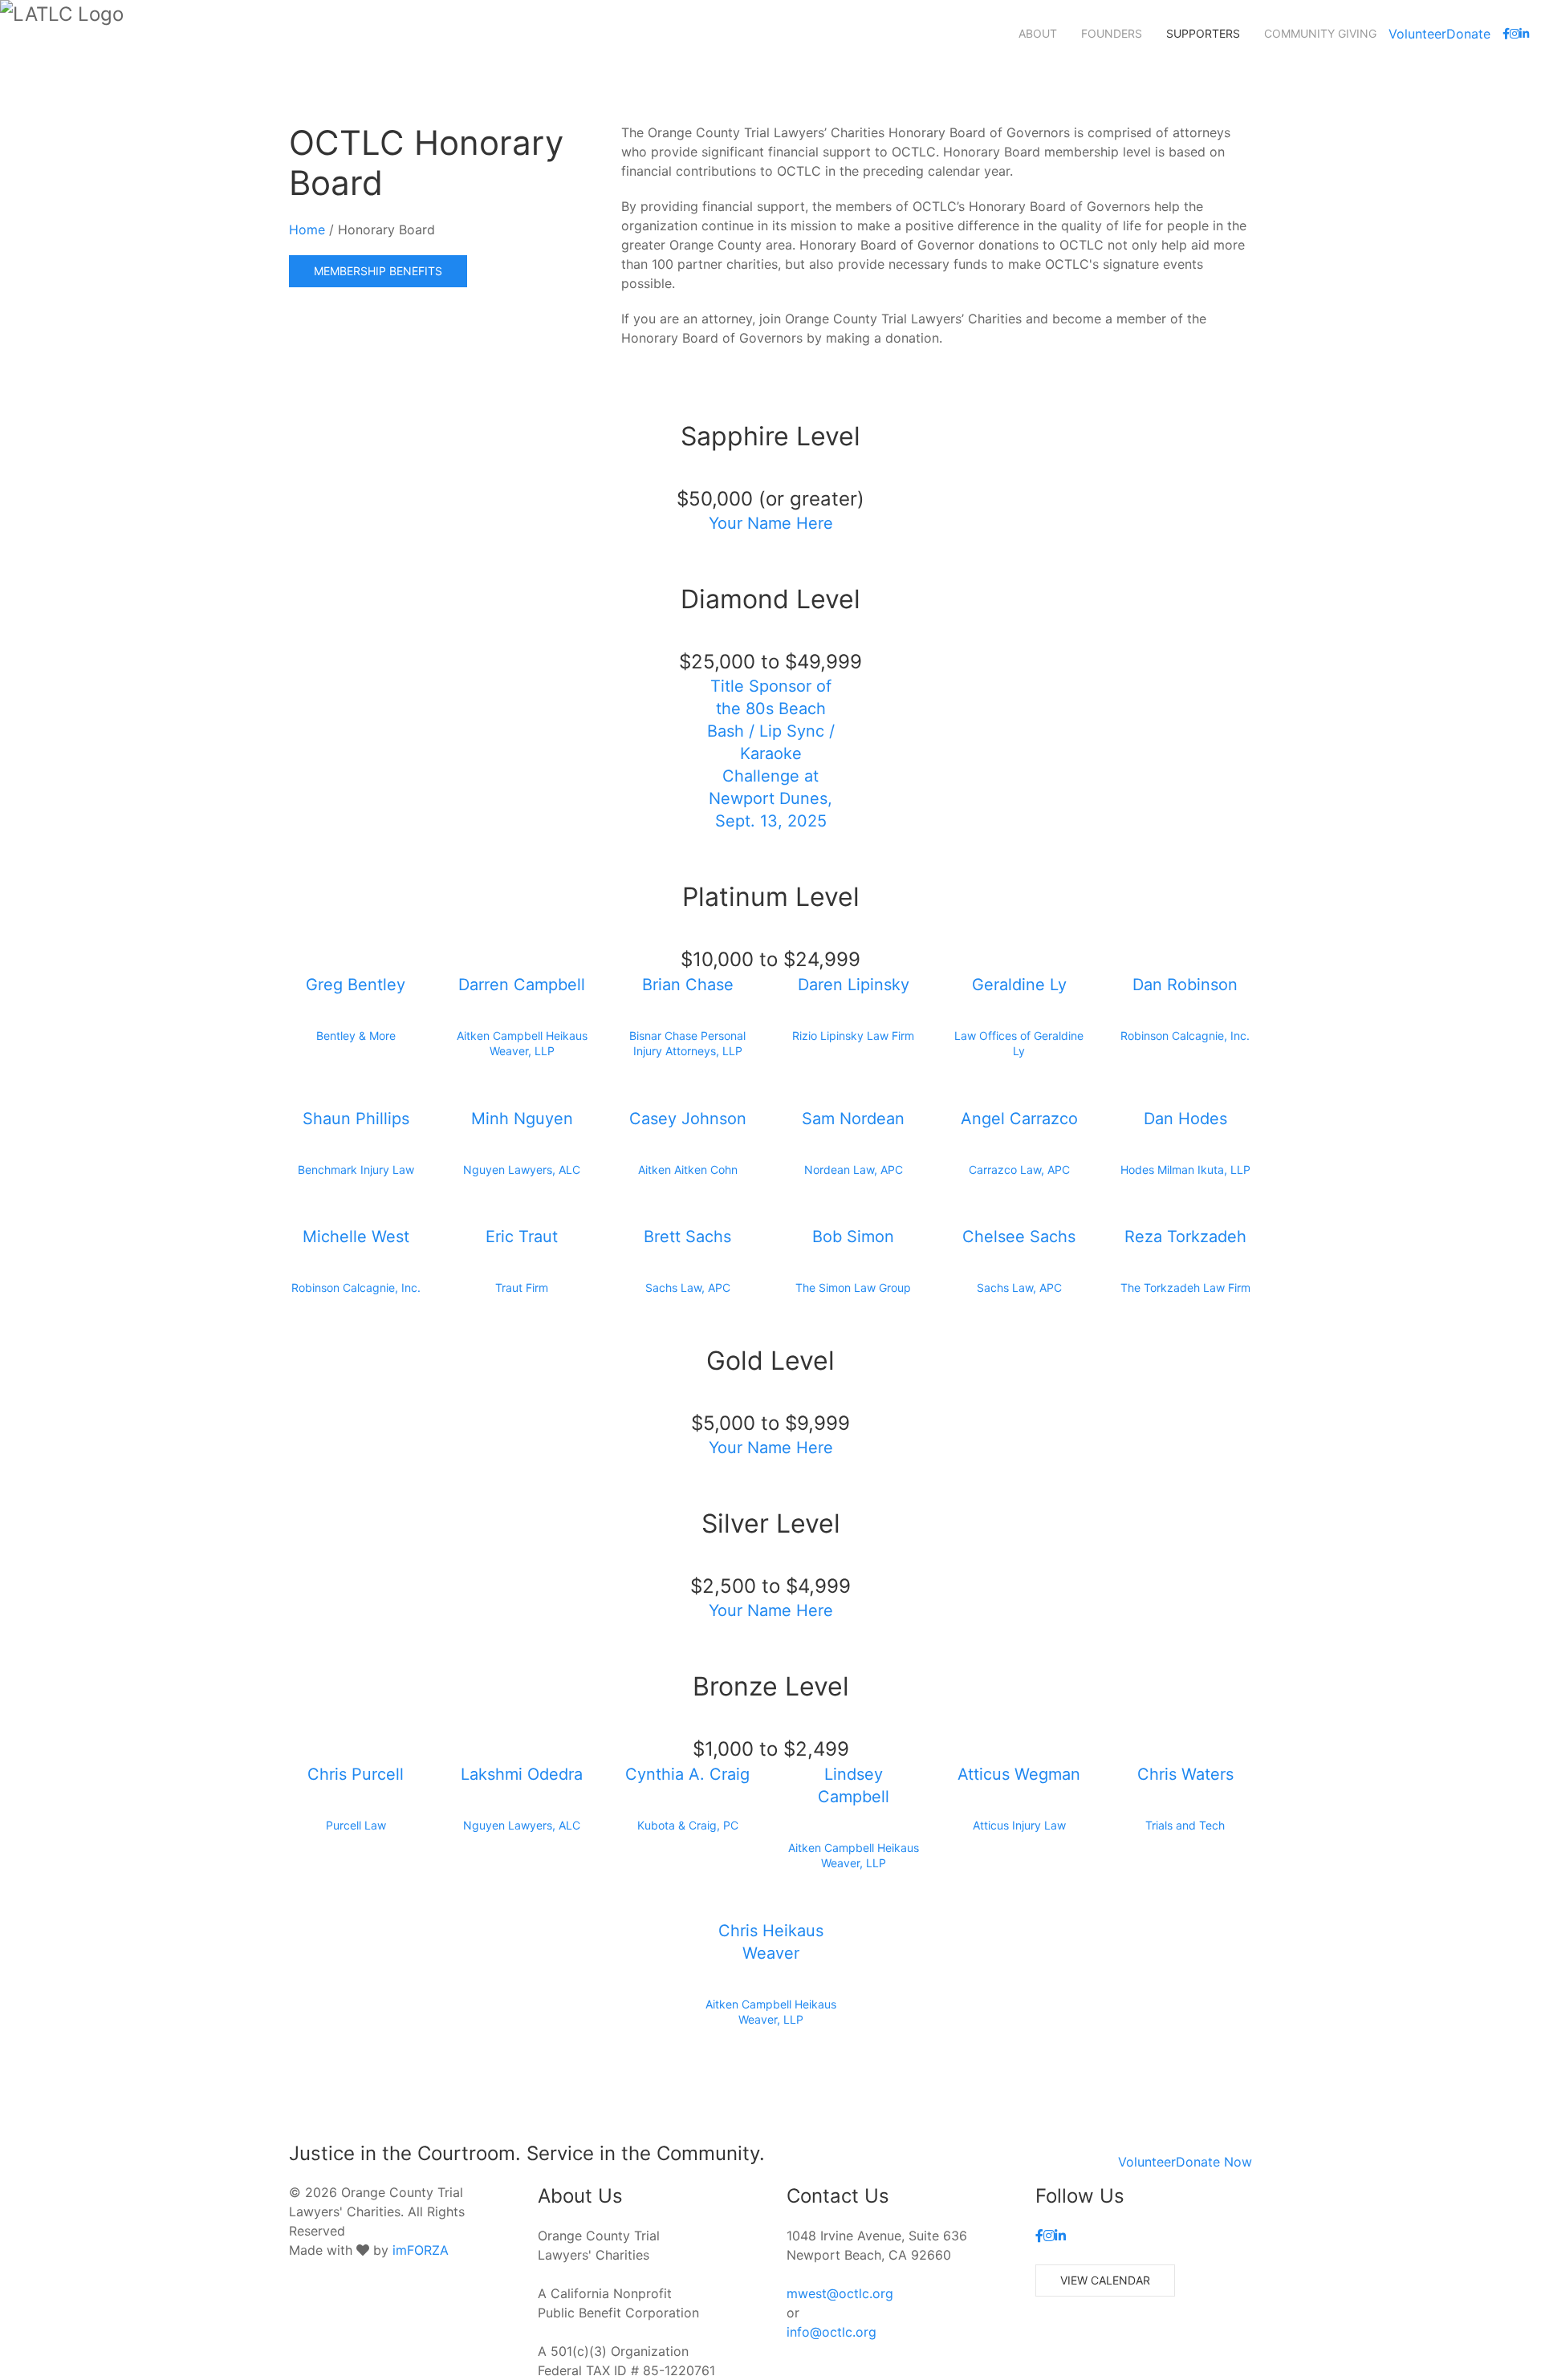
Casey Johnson (688, 1119)
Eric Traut (522, 1237)
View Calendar (1105, 2280)
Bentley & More (356, 1036)
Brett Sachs (687, 1237)
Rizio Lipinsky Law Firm (853, 1036)
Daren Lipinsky (854, 985)
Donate (1468, 34)
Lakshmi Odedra (522, 1774)
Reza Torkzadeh (1185, 1237)
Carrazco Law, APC (1019, 1170)
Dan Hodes (1185, 1119)
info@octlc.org (831, 2332)
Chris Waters (1185, 1774)
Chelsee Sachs (1019, 1237)
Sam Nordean (853, 1119)
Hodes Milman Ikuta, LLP (1185, 1170)
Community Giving (1320, 33)
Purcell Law (356, 1825)
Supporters (1203, 33)
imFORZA (421, 2250)
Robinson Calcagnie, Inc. (1185, 1036)
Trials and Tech (1185, 1825)
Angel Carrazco (1019, 1119)
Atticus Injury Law (1019, 1825)
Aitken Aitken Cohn (688, 1170)
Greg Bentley (356, 985)
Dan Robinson (1185, 985)
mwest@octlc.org (840, 2293)
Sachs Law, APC (688, 1287)
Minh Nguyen (522, 1119)
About (1038, 33)
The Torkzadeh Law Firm (1185, 1287)
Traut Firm (522, 1287)
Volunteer (1417, 34)
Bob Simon (853, 1237)
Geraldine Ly (1019, 985)
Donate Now (1214, 2162)
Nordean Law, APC (854, 1170)
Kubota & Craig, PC (688, 1825)
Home (307, 229)
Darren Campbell (522, 985)
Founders (1112, 33)
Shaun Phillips (356, 1119)
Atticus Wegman (1019, 1774)
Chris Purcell (356, 1774)
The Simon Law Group (853, 1287)
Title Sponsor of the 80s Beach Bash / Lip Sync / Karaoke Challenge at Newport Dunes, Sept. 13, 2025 (771, 753)
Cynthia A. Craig (687, 1774)
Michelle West (356, 1237)
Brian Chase (688, 985)
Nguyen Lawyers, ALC (522, 1170)
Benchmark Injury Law (356, 1170)
